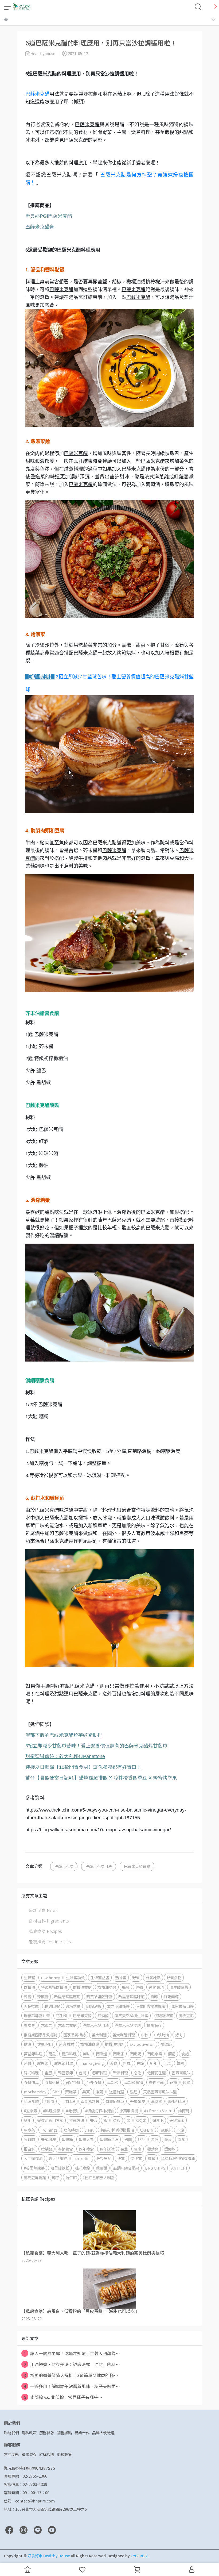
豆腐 (138, 2149)
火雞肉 (29, 2139)
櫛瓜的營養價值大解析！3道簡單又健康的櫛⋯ (71, 2375)
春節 (140, 2063)
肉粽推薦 (31, 2006)
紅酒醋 (103, 2015)
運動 (139, 1987)
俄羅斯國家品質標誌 (41, 2035)
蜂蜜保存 (154, 2025)
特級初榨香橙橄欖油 (117, 2130)
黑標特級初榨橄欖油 (178, 2158)
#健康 (49, 2101)
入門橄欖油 (33, 2158)
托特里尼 (104, 2158)
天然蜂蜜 (177, 2120)
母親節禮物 (134, 2082)
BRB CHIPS (155, 2168)
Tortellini (82, 2158)
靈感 (48, 2073)
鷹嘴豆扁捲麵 (35, 2177)
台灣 (83, 2073)
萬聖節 (166, 2044)
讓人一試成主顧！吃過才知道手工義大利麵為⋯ (72, 2353)
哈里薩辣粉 (60, 2168)
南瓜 (52, 2054)
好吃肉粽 (171, 1996)
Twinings (49, 2130)
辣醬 (28, 1996)
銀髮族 (170, 2149)
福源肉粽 (52, 2006)
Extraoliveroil (142, 2044)
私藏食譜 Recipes (45, 1931)
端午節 (71, 2177)
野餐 (136, 1977)
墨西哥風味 (181, 2073)
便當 (121, 2158)
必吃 (138, 2073)
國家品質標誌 (75, 2035)
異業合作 (82, 2433)
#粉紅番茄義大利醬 (99, 2177)
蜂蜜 (126, 1987)
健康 (28, 2044)
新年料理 (120, 2073)
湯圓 (128, 2139)
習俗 (155, 2139)
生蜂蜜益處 (100, 1977)
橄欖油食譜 (90, 2044)
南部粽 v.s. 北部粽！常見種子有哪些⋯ (63, 2397)
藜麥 (168, 2139)
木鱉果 (46, 2025)
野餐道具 (31, 2082)
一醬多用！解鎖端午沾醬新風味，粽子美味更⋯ (72, 2386)
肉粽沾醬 (94, 2006)
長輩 (124, 2149)
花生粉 (61, 2015)
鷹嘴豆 (29, 2025)
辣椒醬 (43, 1996)
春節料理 (100, 2073)
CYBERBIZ (139, 2556)
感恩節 (43, 2063)
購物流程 (29, 2454)
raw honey (50, 1977)
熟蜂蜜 (121, 1977)
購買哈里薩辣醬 (99, 1996)
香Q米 (141, 2120)
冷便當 (136, 2158)
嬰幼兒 (153, 2149)
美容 (94, 2120)
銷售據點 (64, 2433)
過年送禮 (107, 2149)
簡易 (172, 2054)
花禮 (173, 2082)
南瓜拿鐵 (155, 2054)
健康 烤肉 (45, 2044)
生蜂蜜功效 (75, 1977)
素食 (181, 2139)
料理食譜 (31, 2101)
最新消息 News (43, 1910)
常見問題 (11, 2454)
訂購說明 (47, 2454)
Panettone (65, 1756)
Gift (56, 2092)
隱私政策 (29, 2433)
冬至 (141, 2139)
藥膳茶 (71, 2092)
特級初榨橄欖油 (54, 1987)
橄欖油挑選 (114, 2044)
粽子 (56, 2177)
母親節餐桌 (115, 2101)
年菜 (167, 2063)
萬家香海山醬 (182, 2006)
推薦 (99, 2092)
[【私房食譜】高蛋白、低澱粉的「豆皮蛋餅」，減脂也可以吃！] (109, 2289)
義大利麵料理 (124, 2035)
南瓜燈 (101, 2054)
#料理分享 (52, 2111)
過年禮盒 (86, 2149)
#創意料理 (177, 2101)
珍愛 (187, 2082)
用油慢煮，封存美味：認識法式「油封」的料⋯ (72, 2364)
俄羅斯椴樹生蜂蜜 (150, 2006)
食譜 (185, 2054)
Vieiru (89, 2130)
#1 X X (101, 1778)
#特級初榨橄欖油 (99, 2111)
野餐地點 (153, 1977)
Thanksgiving (91, 2063)
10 (83, 1767)
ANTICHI (179, 2168)
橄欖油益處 (82, 1987)
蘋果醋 (101, 2168)
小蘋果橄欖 (129, 2111)
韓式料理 (31, 2073)
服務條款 (47, 2433)
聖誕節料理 (109, 2139)
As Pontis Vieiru (158, 2111)
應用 (28, 2120)
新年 (154, 2063)
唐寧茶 (29, 2130)
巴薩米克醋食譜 (137, 1866)
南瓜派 (119, 2054)
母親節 (113, 2082)
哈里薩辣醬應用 (67, 1996)
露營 (151, 2158)
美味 (86, 2054)
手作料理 (68, 2101)
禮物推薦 (156, 2082)
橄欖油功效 (107, 1987)
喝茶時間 (71, 2130)
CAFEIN (147, 2130)
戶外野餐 (94, 2082)
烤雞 (28, 2063)
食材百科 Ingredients (49, 1921)
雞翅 (134, 2092)
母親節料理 (90, 2101)
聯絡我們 (11, 2433)
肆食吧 (158, 2120)
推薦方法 (77, 2120)
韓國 (180, 2063)
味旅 (180, 2130)
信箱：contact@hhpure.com (29, 2501)
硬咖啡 (165, 2130)
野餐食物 (174, 1977)
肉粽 (154, 1996)
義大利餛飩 (58, 2158)
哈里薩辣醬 (179, 1987)
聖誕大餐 (86, 2139)
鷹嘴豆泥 (186, 2015)
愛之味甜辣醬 (118, 2006)
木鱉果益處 (67, 2025)
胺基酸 (46, 2149)
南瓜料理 (69, 2054)
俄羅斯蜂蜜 (163, 2015)
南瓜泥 (136, 2054)
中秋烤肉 (162, 2035)
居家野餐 (73, 2082)
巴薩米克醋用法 (99, 1866)
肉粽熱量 (73, 2006)
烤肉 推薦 (67, 2044)
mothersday (35, 2092)
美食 (114, 2063)
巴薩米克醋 (37, 94)
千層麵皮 (138, 2101)
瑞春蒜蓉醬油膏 (37, 2015)
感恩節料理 (64, 2063)
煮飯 (117, 2120)
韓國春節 (65, 2073)
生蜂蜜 (29, 1977)
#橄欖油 (73, 2111)
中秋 (144, 2035)
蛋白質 (29, 2149)
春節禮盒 (65, 2149)
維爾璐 (184, 2111)
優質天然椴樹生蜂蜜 (131, 2015)
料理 (127, 2063)
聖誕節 (67, 2139)
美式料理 (48, 2139)
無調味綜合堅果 (126, 2168)
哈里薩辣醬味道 (131, 1996)
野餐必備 (52, 2082)
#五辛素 (30, 2111)
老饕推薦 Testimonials (50, 1941)
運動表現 (156, 1987)
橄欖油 (29, 1987)
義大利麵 (99, 2035)
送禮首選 (116, 2092)
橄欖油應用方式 (50, 2120)
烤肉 (179, 2035)
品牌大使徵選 (103, 2433)
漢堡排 (157, 2101)
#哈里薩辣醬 (34, 2168)
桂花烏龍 (83, 2168)
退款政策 (64, 2454)
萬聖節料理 (33, 2054)
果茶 (86, 2092)
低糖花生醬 (157, 2073)
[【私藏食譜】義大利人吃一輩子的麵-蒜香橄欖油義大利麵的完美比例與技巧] (109, 2230)
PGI (49, 216)
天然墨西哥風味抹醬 (160, 2092)
